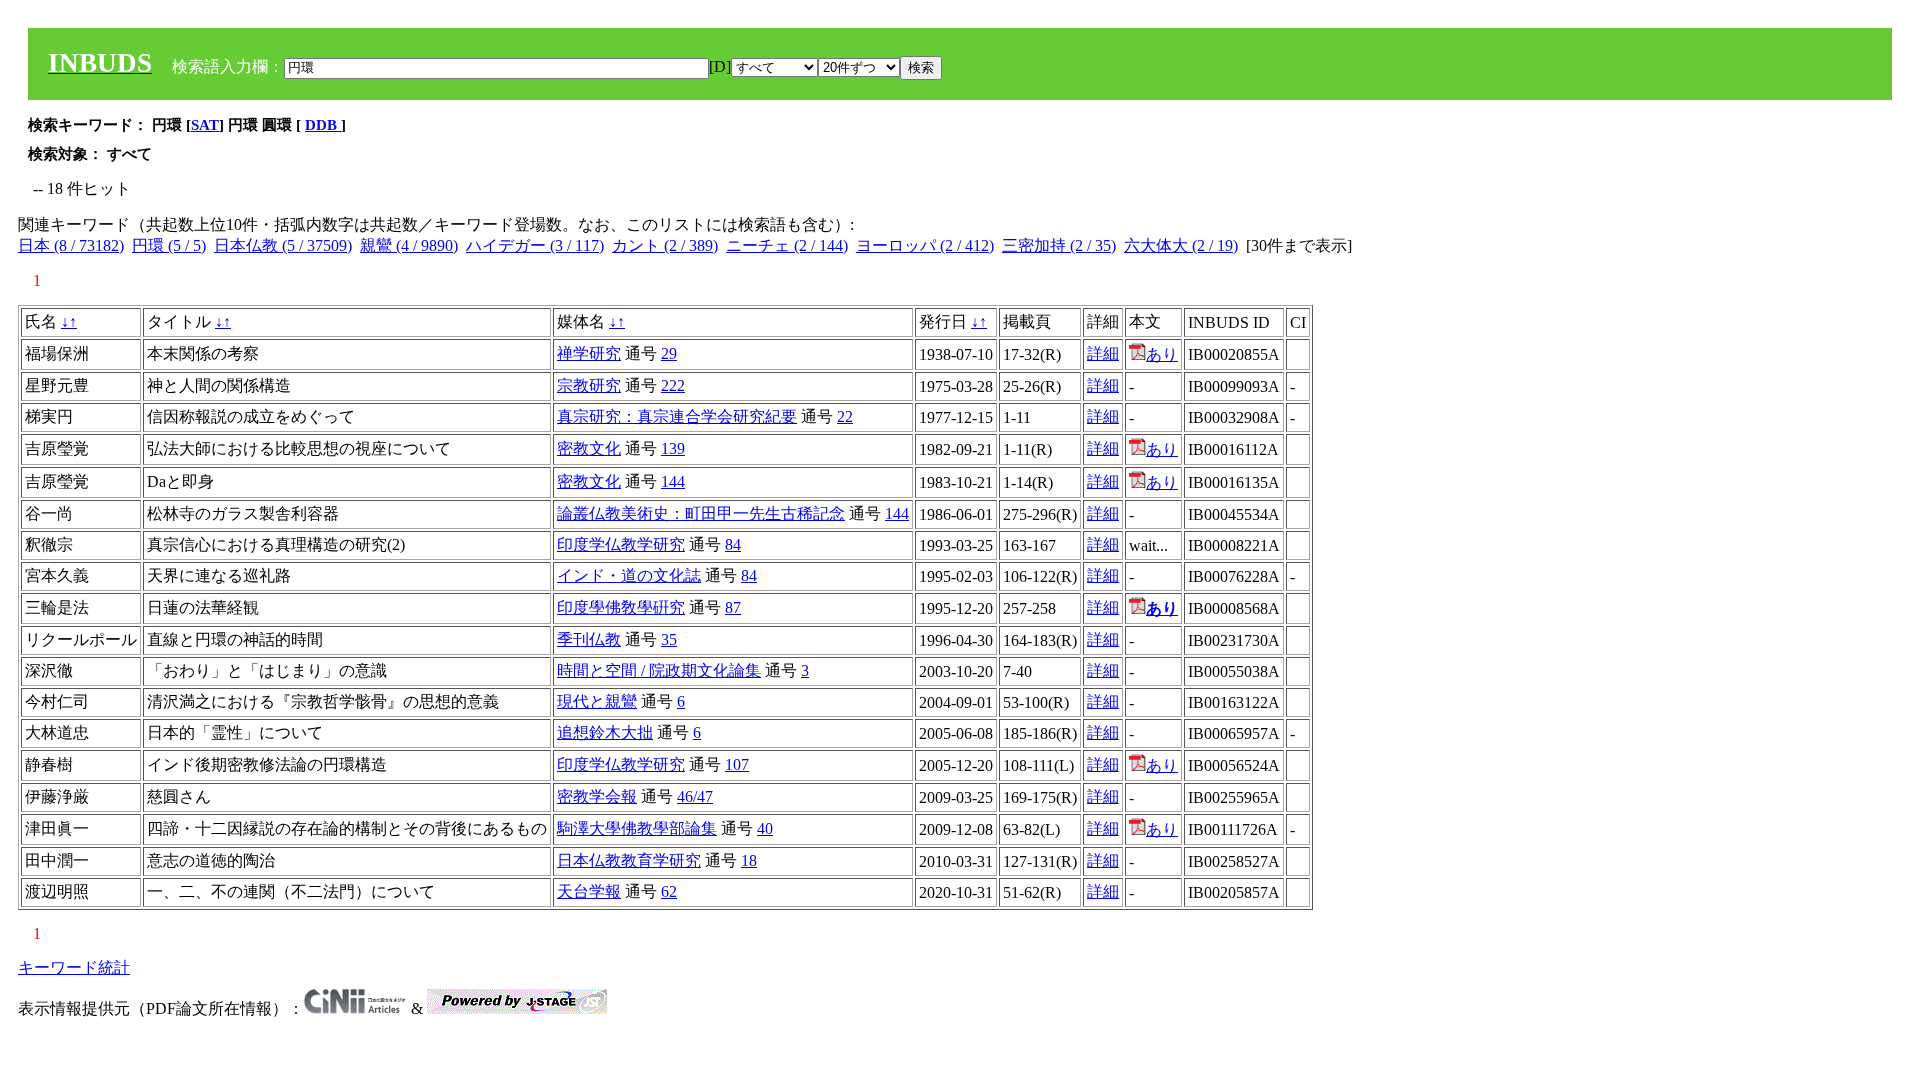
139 (673, 448)
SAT (205, 125)
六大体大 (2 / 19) (1181, 245)
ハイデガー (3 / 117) (535, 245)
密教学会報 (597, 796)
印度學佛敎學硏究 (621, 607)
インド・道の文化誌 (629, 575)
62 (669, 891)
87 (733, 607)
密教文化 (589, 448)
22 (845, 416)
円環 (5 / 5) (169, 245)
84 (733, 544)
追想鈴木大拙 (605, 732)
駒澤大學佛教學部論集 (637, 828)
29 (669, 353)
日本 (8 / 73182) (71, 245)
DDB (323, 125)
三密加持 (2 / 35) (1059, 245)
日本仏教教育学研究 (629, 860)
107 (737, 764)
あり (1162, 354)
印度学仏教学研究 (621, 544)
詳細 (1103, 353)
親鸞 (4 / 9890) (409, 245)
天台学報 (589, 891)
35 (669, 639)
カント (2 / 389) (665, 245)
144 (673, 481)
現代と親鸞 (597, 701)
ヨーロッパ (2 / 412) (925, 245)
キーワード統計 (74, 967)
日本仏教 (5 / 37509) (283, 245)
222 (673, 385)
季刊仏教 (589, 639)
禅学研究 (589, 353)
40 (765, 828)
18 (749, 860)
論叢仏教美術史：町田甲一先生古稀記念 (701, 513)
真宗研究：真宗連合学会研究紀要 (677, 416)
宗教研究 (589, 385)
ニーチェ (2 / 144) (787, 245)
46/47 (695, 796)
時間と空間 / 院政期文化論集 (659, 670)
